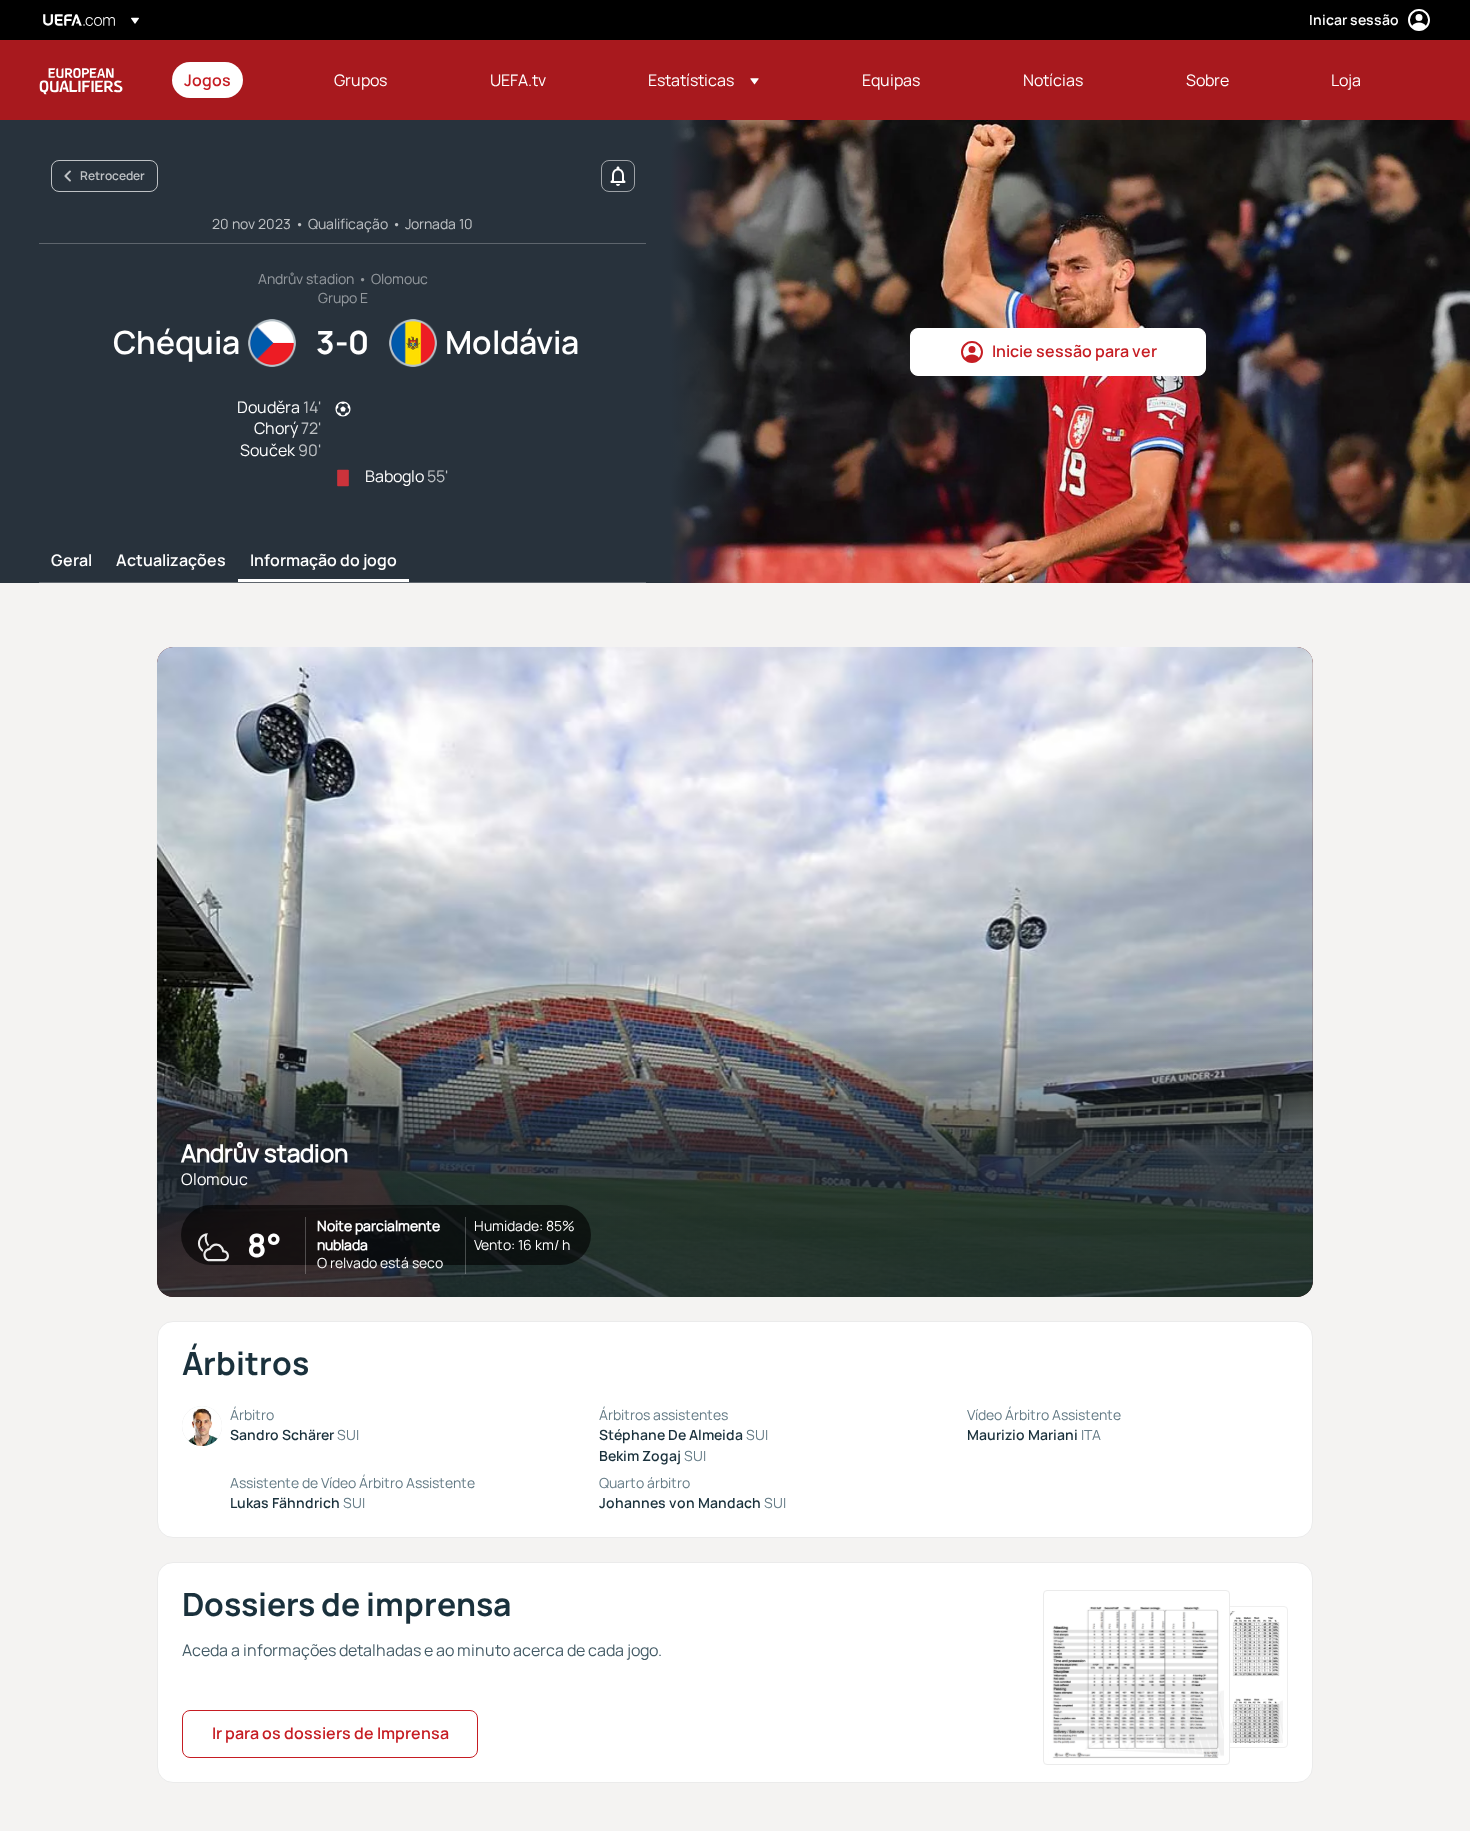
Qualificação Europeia (81, 80)
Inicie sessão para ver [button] (1074, 351)
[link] (207, 80)
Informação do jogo (323, 561)
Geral (71, 561)
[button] (703, 80)
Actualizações (171, 561)
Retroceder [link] (112, 175)
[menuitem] (234, 80)
